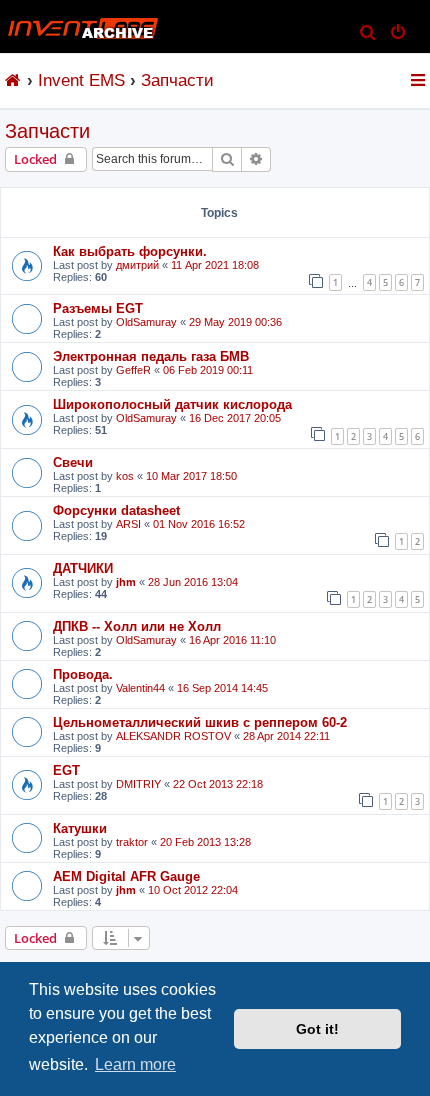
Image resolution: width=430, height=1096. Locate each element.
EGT (66, 770)
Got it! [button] (317, 1029)
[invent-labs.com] (13, 80)
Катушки (80, 828)
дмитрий (137, 265)
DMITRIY (138, 784)
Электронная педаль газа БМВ (151, 356)
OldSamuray (146, 322)
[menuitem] (368, 34)
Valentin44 (140, 688)
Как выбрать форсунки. (130, 251)
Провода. (83, 674)
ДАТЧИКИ (83, 568)
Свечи (73, 462)
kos (125, 476)
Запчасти (47, 131)
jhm (126, 582)
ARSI (128, 524)
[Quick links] (419, 80)
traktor (132, 842)
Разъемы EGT (98, 308)
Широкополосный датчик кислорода (172, 404)
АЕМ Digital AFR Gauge (126, 876)
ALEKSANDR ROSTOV (173, 736)
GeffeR (133, 370)
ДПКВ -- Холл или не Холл (137, 626)
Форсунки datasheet (116, 510)
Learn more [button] (135, 1064)
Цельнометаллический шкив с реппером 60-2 (200, 722)
